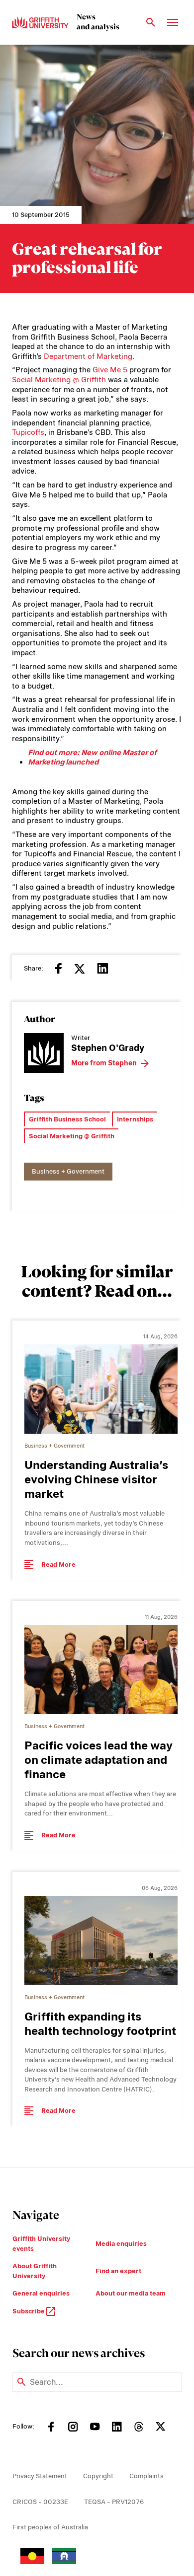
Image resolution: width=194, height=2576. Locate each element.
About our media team (131, 2293)
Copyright (98, 2476)
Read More (58, 1565)
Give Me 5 (110, 370)
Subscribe (29, 2311)
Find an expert (118, 2271)
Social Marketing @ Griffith (59, 380)
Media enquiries (121, 2244)
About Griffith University (35, 2271)
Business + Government (68, 1171)
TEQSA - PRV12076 (114, 2502)
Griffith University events (41, 2244)
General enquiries (41, 2293)
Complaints (146, 2476)
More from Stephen (104, 1063)
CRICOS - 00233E (40, 2502)
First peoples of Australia (50, 2527)
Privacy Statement (40, 2476)
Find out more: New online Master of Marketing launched (92, 758)
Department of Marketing (88, 356)
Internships (135, 1119)
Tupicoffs (28, 432)
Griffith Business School (67, 1119)
